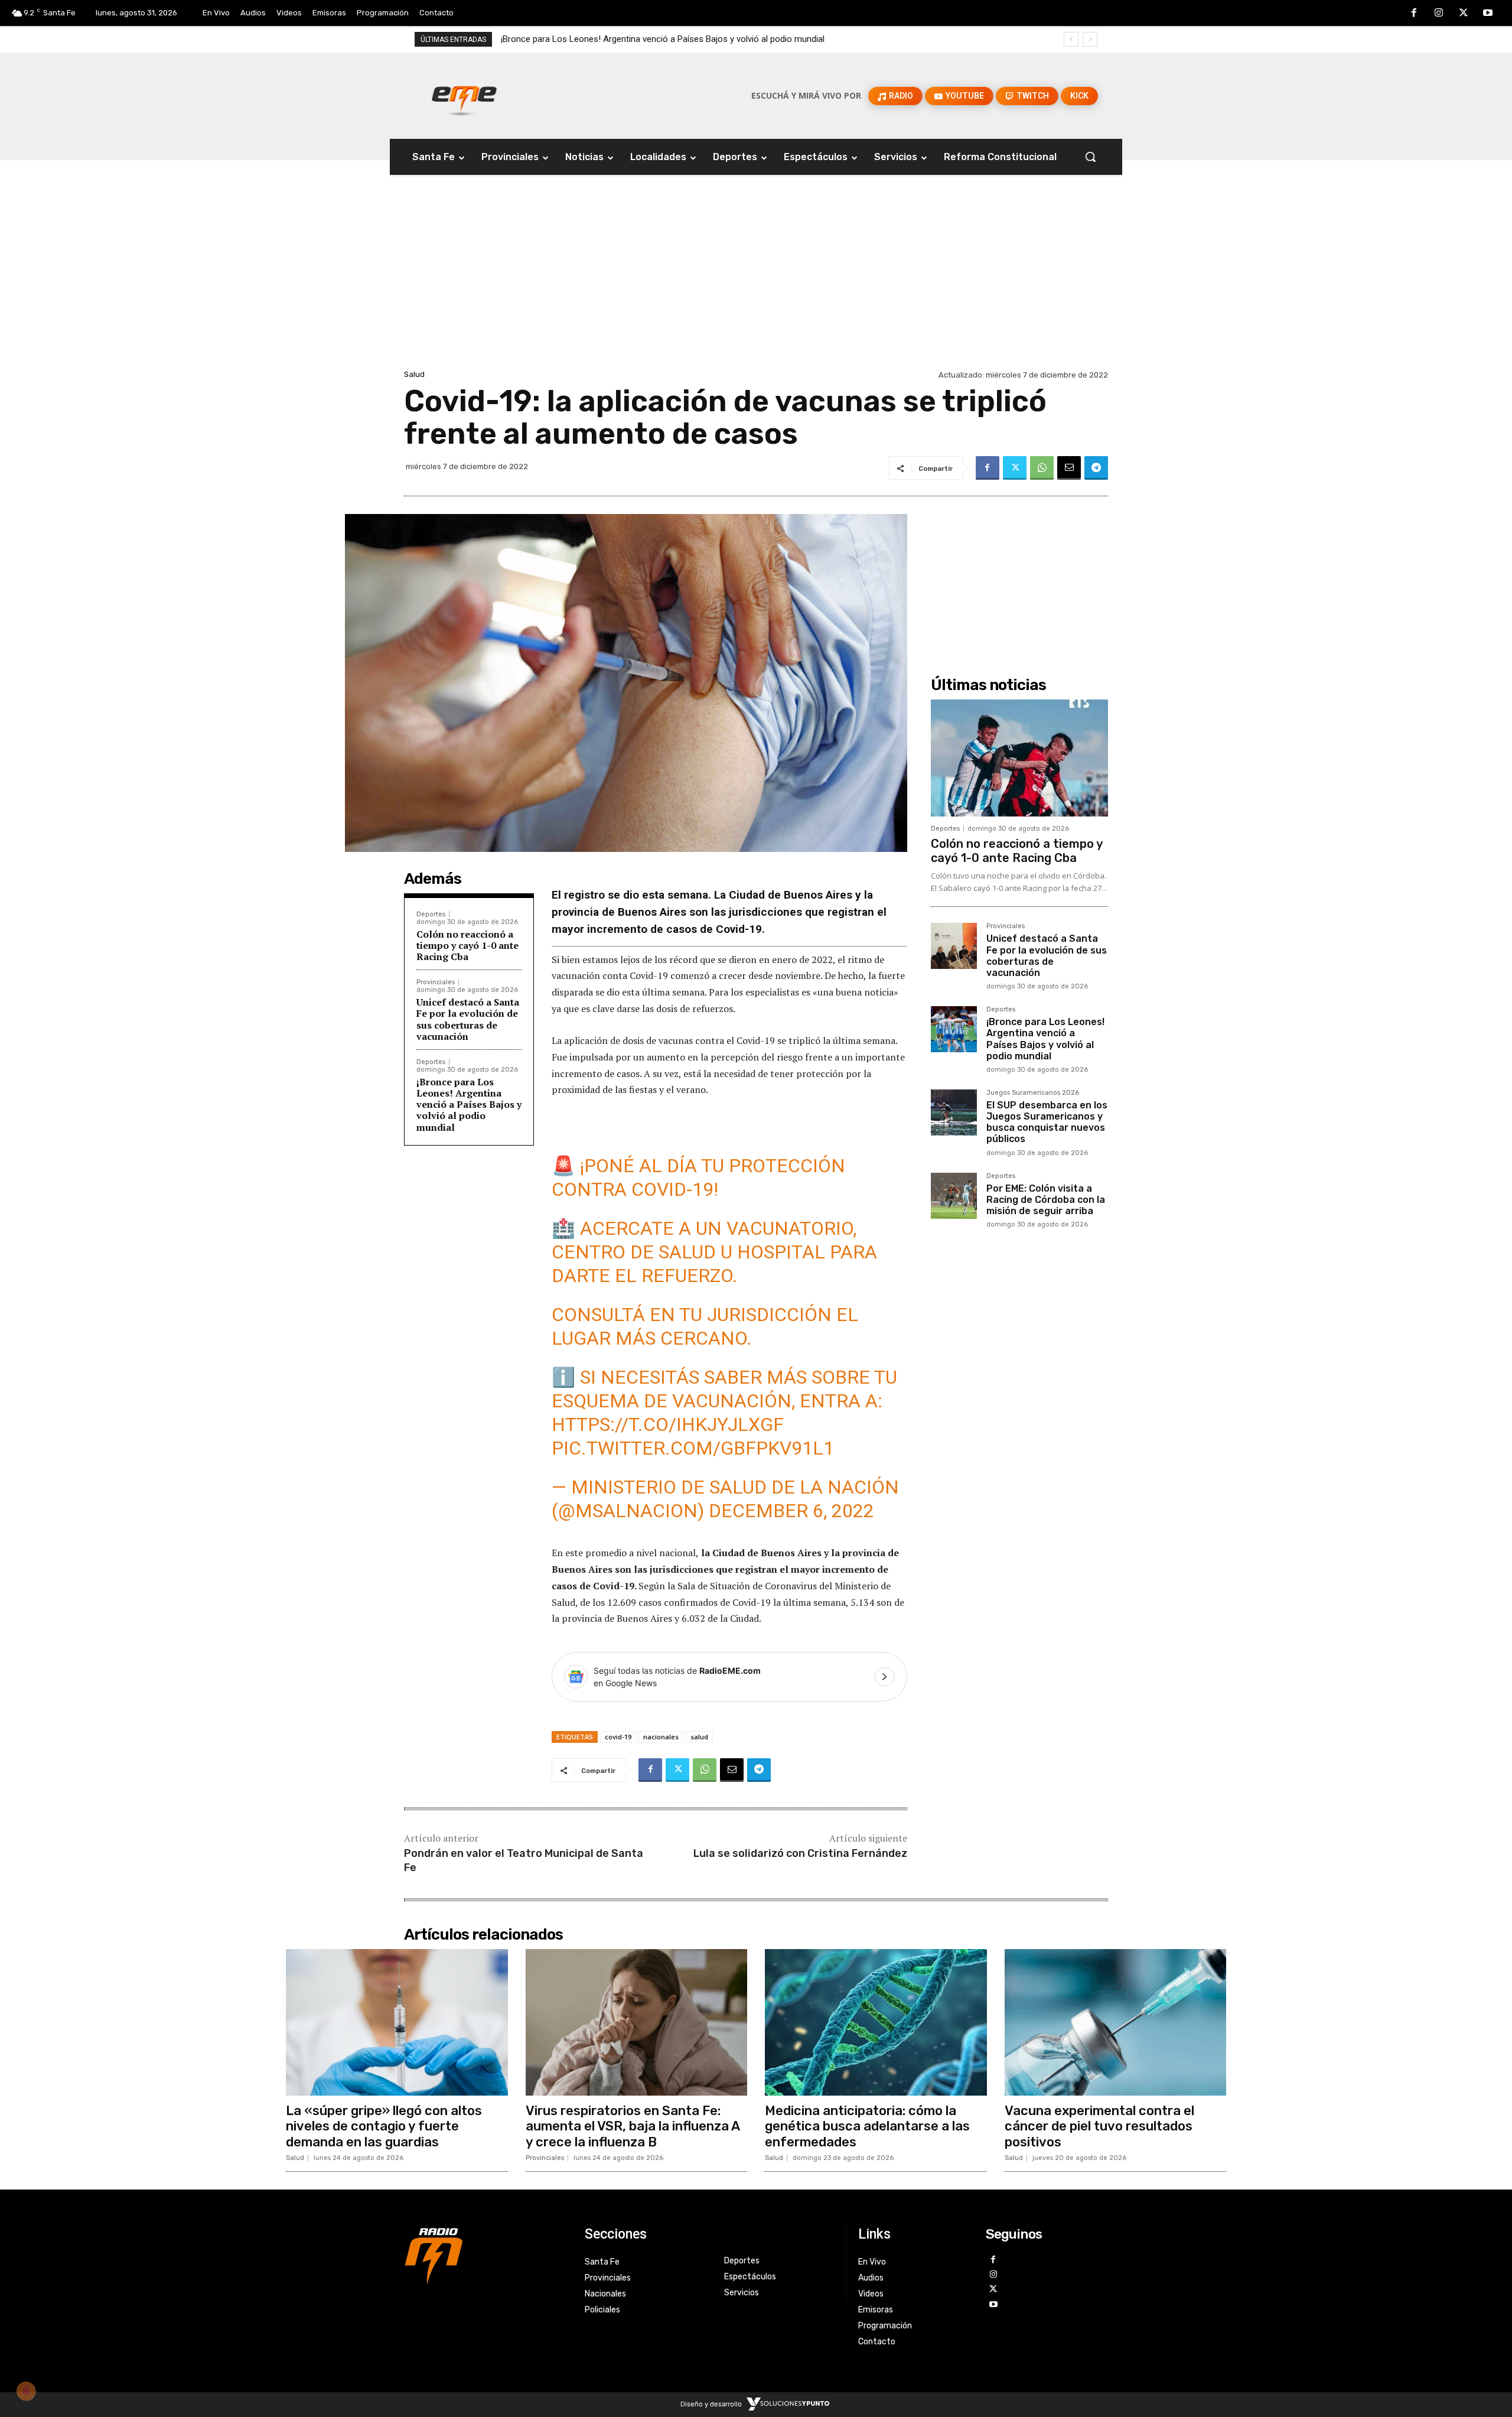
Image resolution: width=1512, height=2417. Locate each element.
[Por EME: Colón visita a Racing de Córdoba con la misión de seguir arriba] (954, 1196)
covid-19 (618, 1737)
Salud (414, 374)
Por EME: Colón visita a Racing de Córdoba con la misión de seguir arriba (1046, 1200)
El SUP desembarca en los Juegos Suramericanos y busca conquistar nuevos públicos (669, 39)
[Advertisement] (756, 278)
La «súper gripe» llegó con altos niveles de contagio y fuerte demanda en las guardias (384, 2126)
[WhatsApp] (1042, 468)
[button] (1090, 157)
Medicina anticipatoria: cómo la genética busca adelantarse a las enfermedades (867, 2126)
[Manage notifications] (26, 2391)
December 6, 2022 (791, 1511)
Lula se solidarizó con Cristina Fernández (800, 1853)
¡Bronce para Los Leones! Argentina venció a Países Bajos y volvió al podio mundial (469, 1105)
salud (699, 1737)
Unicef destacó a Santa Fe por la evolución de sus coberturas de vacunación (468, 1019)
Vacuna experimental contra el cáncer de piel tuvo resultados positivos (1099, 2126)
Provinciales (436, 982)
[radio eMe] (485, 2255)
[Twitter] (1464, 14)
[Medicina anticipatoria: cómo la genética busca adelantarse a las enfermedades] (876, 2022)
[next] (1090, 39)
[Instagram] (1439, 14)
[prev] (1071, 39)
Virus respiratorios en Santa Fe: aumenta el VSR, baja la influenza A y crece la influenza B (633, 2126)
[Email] (1069, 468)
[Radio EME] (464, 96)
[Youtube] (1488, 14)
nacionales (661, 1737)
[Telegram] (1096, 468)
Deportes (431, 914)
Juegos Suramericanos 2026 (1033, 1093)
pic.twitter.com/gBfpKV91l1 (693, 1448)
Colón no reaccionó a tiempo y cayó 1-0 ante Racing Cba (467, 945)
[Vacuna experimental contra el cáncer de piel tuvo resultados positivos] (1116, 2022)
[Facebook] (1415, 14)
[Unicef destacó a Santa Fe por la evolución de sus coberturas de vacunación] (954, 946)
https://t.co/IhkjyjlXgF (668, 1424)
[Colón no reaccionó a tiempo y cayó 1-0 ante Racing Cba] (1019, 758)
